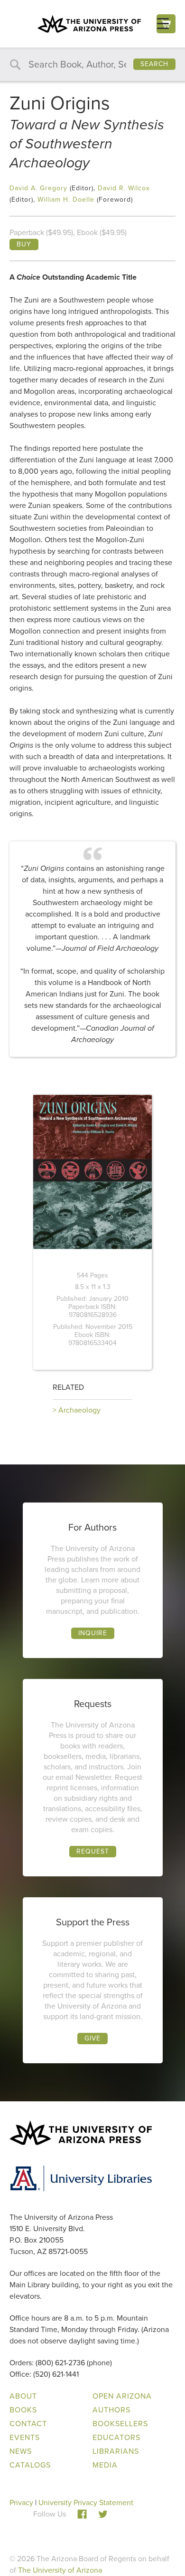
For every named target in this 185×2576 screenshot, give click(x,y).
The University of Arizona (60, 2570)
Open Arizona (122, 2396)
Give (92, 2038)
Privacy (21, 2503)
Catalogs (30, 2465)
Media (105, 2465)
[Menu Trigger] (163, 24)
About (23, 2396)
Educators (116, 2437)
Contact (28, 2424)
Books (23, 2410)
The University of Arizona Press (89, 24)
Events (25, 2437)
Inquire (93, 1633)
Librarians (116, 2451)
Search (154, 64)
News (21, 2451)
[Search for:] (92, 65)
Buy (24, 244)
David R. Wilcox (124, 188)
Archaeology (79, 1410)
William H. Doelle (66, 200)
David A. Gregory (38, 188)
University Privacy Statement (86, 2503)
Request (93, 1851)
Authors (111, 2410)
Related (68, 1387)
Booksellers (120, 2424)
